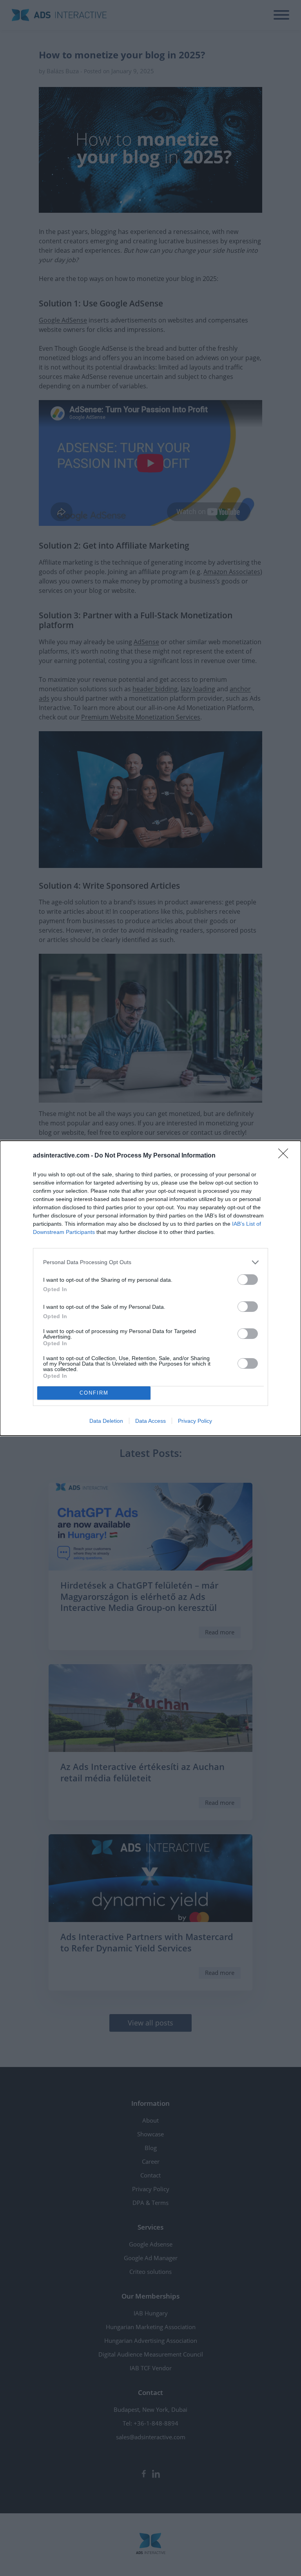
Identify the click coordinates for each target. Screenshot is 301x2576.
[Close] (286, 1156)
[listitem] (150, 1262)
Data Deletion (106, 1421)
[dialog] (150, 1288)
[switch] (248, 1280)
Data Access (150, 1421)
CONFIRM (94, 1393)
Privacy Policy (195, 1421)
